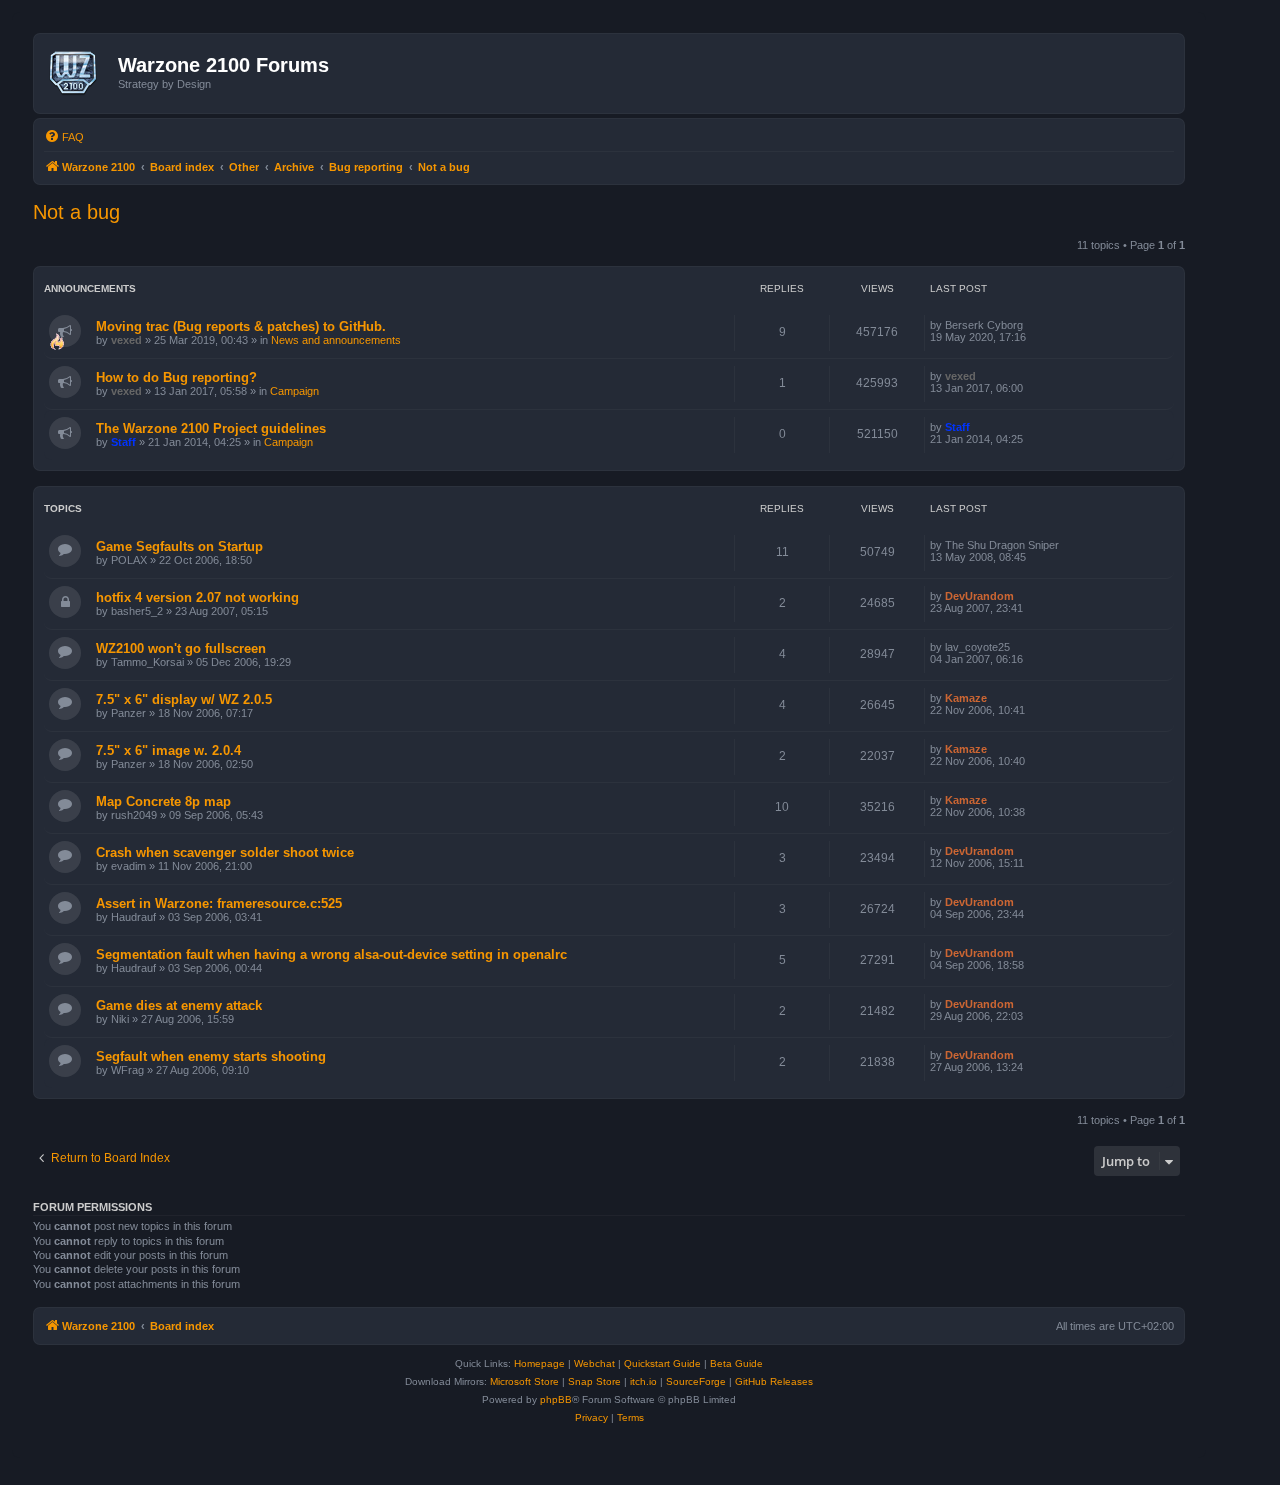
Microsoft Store (524, 1381)
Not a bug (76, 212)
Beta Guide (736, 1363)
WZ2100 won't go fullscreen (181, 648)
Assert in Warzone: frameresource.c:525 (219, 903)
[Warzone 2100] (78, 73)
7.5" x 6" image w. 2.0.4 (168, 750)
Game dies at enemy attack (179, 1005)
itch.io (643, 1381)
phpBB (556, 1399)
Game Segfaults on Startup (179, 546)
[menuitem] (64, 137)
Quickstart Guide (662, 1363)
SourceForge (696, 1381)
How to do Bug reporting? (176, 377)
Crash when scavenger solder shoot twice (225, 852)
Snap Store (594, 1381)
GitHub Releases (774, 1381)
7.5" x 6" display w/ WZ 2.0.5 (184, 699)
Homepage (539, 1363)
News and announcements (336, 340)
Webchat (594, 1363)
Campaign (294, 391)
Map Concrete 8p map (163, 801)
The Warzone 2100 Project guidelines (211, 428)
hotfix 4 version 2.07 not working (197, 597)
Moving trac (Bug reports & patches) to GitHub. (241, 326)
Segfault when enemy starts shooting (211, 1056)
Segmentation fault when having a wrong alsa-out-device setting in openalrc (331, 954)
